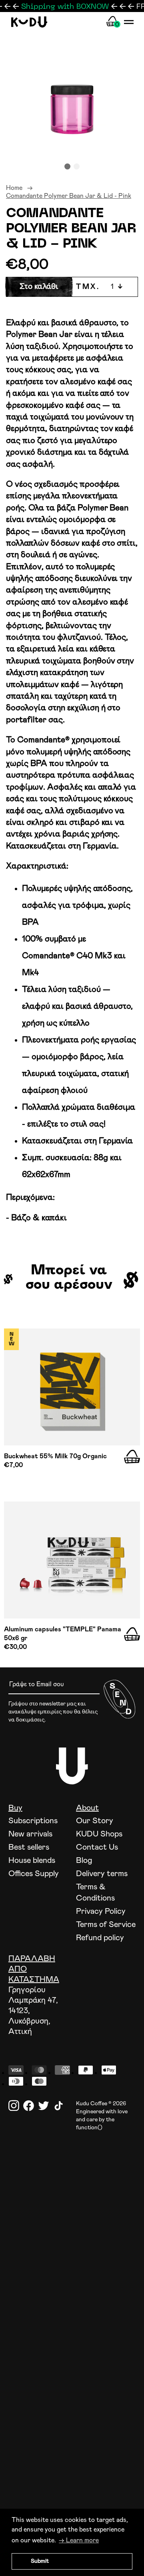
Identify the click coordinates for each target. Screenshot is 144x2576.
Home (14, 188)
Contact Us (97, 1847)
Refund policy (100, 1938)
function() (89, 2128)
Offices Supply (34, 1874)
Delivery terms (102, 1874)
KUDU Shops (99, 1834)
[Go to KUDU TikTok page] (59, 2106)
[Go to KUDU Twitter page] (43, 2106)
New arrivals (30, 1834)
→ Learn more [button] (79, 2540)
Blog (84, 1860)
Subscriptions (33, 1821)
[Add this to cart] (132, 1457)
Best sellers (29, 1847)
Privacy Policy (101, 1911)
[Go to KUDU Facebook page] (29, 2106)
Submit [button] (40, 2561)
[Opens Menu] (129, 22)
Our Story (95, 1821)
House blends (32, 1860)
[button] (67, 166)
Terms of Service (106, 1925)
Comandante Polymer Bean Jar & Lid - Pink (69, 196)
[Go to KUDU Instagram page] (14, 2106)
